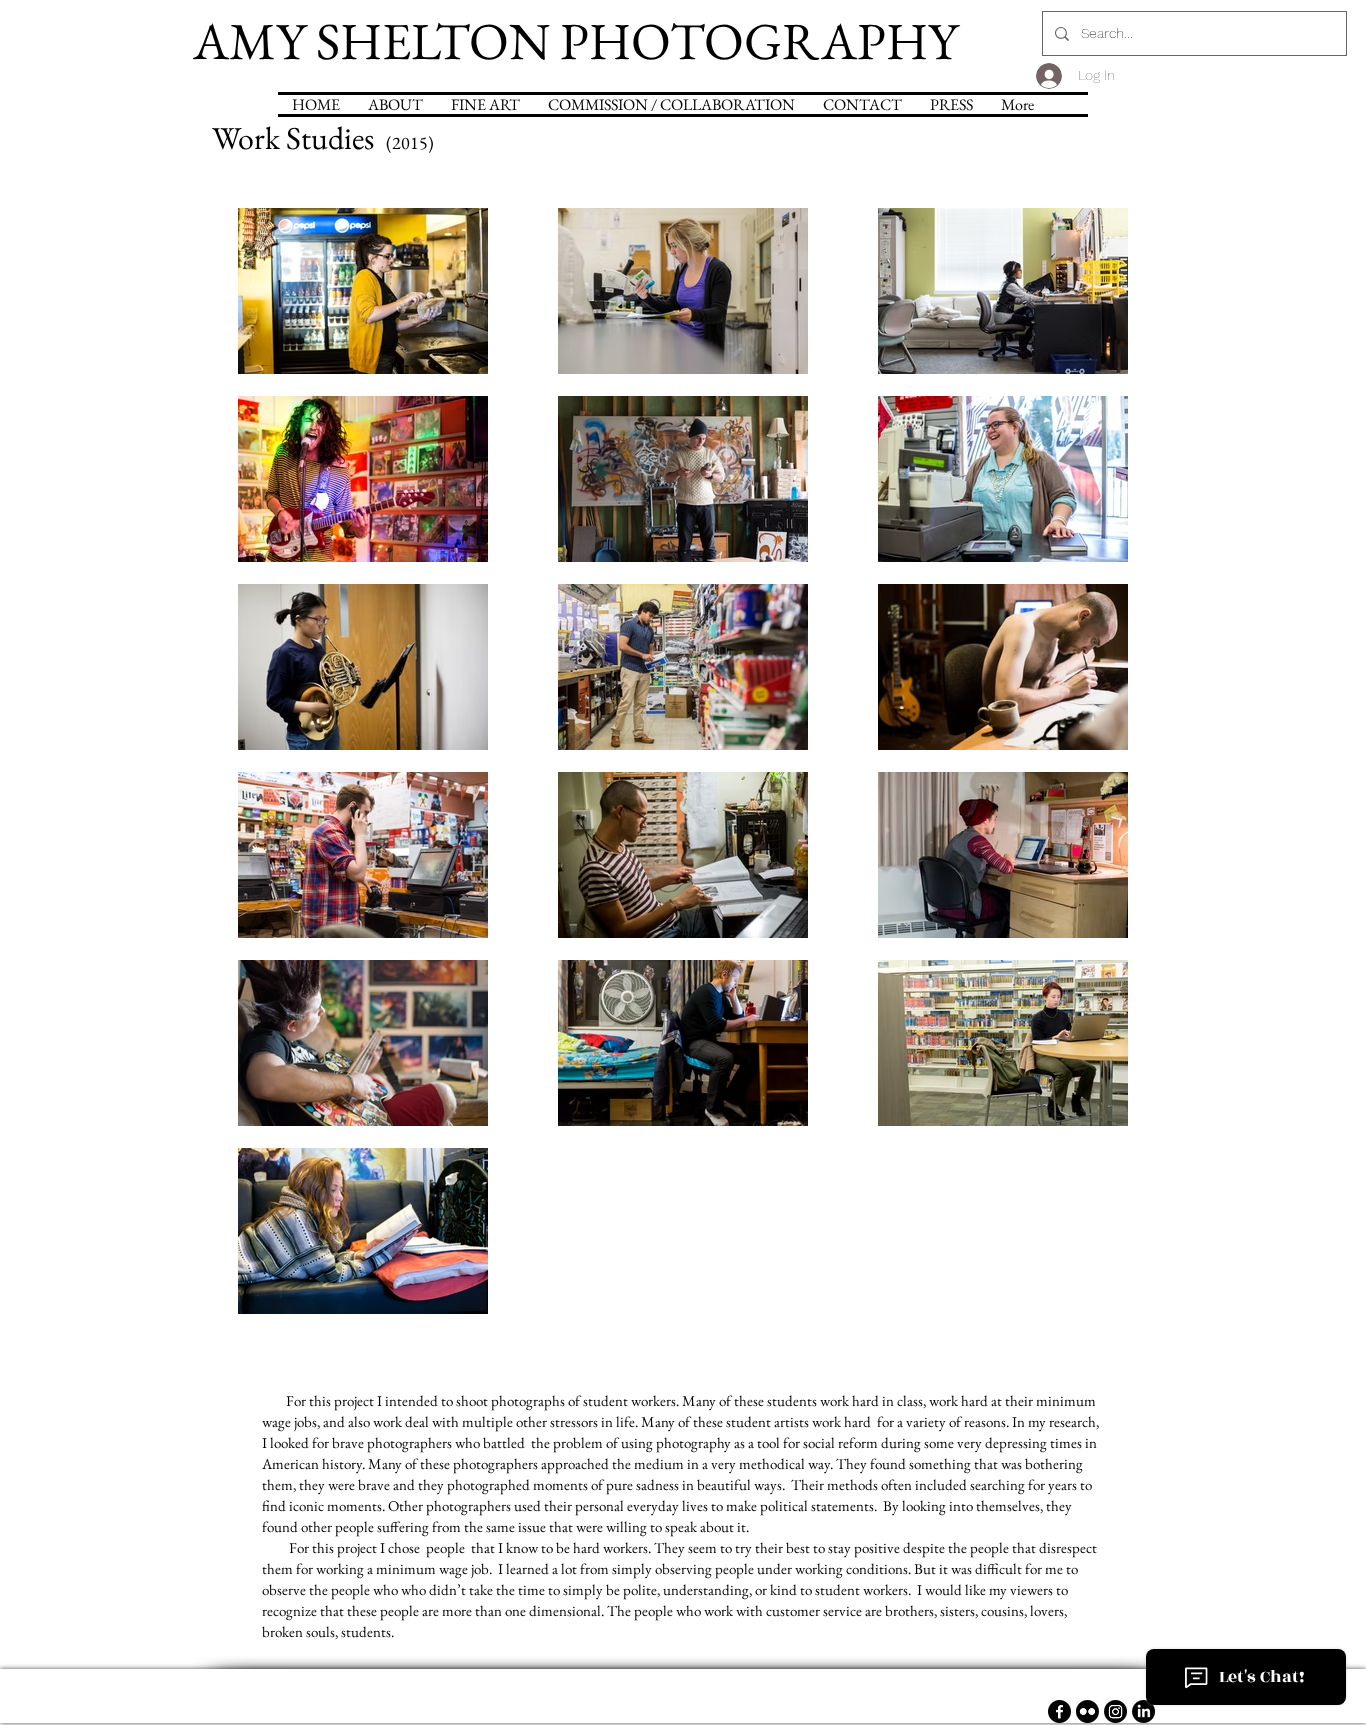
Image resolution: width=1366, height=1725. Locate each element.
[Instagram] (1115, 1711)
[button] (671, 104)
